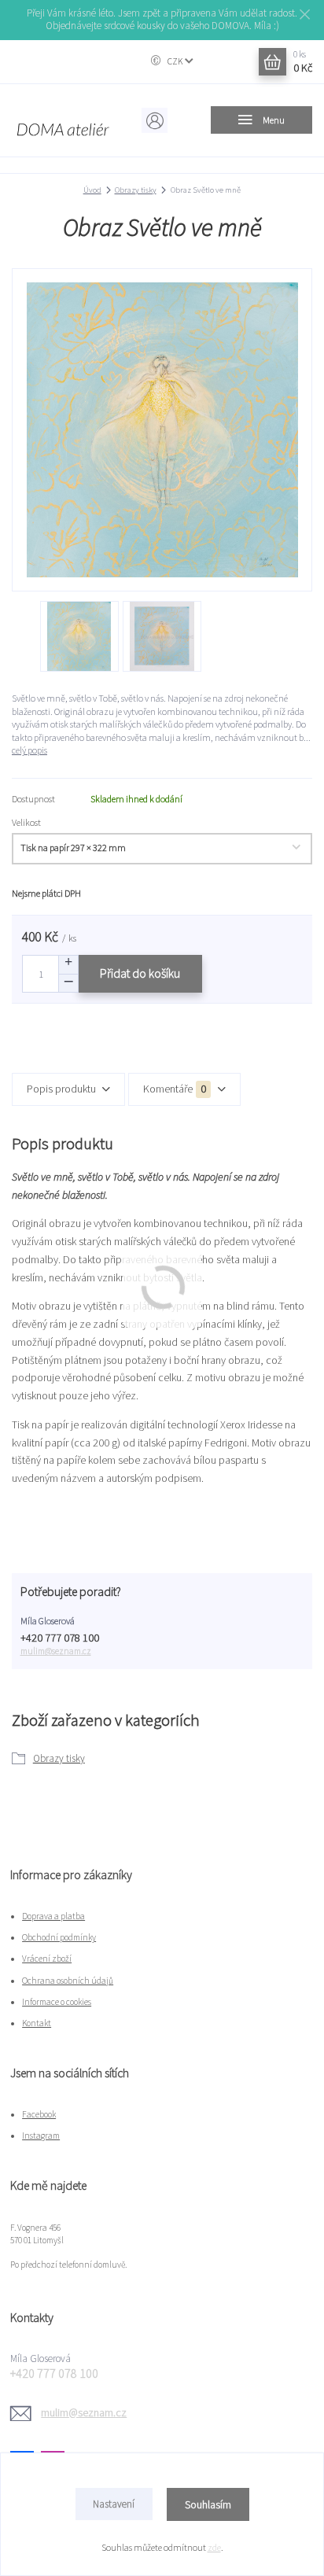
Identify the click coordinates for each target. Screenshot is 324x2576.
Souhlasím (208, 2504)
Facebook (39, 2114)
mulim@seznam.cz (56, 1651)
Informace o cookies (57, 2002)
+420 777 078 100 (60, 1638)
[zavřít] (304, 16)
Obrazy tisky (136, 190)
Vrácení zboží (47, 1959)
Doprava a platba (53, 1916)
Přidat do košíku (140, 973)
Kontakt (37, 2023)
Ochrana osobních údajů (68, 1981)
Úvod (92, 190)
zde (214, 2547)
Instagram (41, 2136)
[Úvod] (63, 120)
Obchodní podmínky (59, 1937)
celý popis (29, 750)
